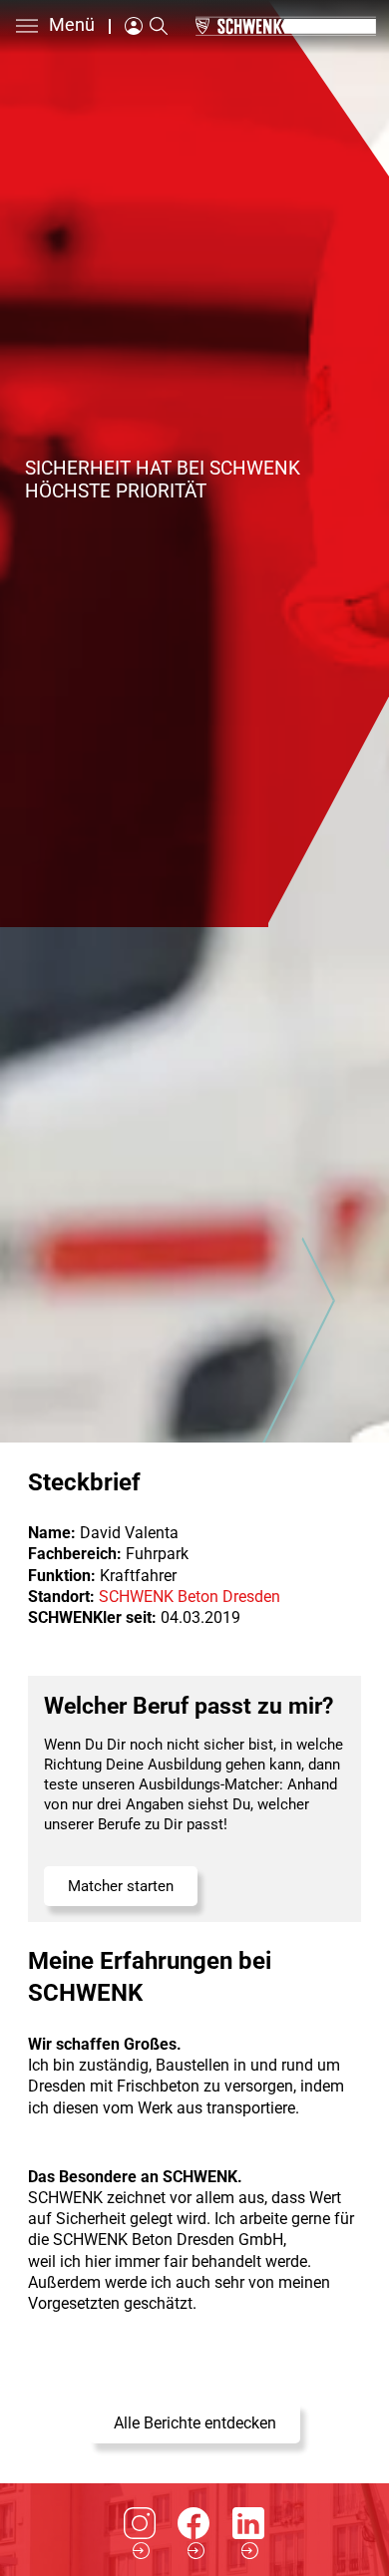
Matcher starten (121, 1886)
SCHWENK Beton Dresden (190, 1597)
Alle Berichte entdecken (195, 2423)
